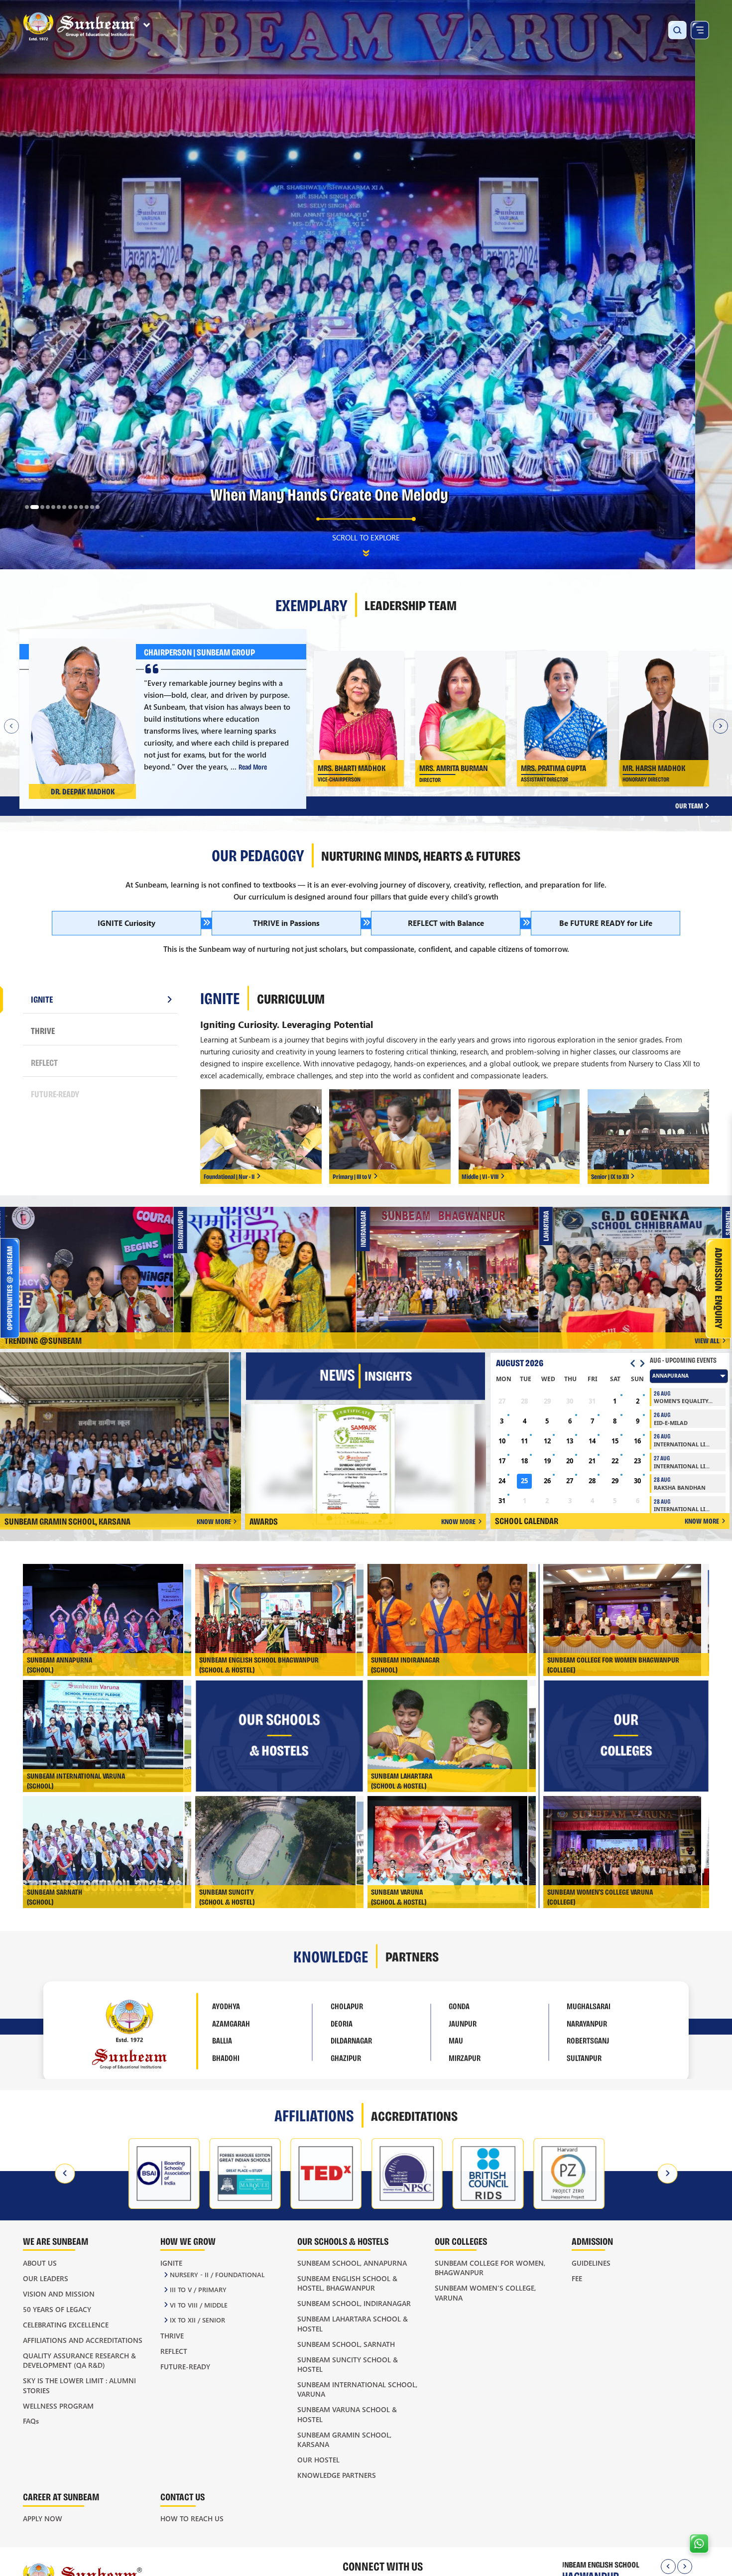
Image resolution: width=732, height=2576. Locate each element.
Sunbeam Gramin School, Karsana (344, 2440)
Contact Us (183, 2497)
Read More (252, 766)
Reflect (174, 2351)
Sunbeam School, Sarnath (346, 2344)
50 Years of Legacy (57, 2309)
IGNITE (42, 999)
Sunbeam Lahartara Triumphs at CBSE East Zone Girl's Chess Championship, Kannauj (278, 1267)
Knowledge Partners (337, 2475)
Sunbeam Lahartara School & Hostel (353, 2323)
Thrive (172, 2336)
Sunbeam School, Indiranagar (354, 2303)
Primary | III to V (352, 1176)
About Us (40, 2263)
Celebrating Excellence (66, 2325)
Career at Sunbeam (61, 2497)
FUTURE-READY (55, 1094)
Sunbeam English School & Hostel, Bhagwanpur (347, 2283)
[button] (27, 507)
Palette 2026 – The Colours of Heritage (95, 1265)
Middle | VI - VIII (480, 1176)
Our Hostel (318, 2460)
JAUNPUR (463, 2021)
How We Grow (188, 2241)
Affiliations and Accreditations (83, 2340)
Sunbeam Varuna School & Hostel (347, 2414)
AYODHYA (226, 2004)
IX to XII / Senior (197, 2320)
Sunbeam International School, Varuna (357, 2389)
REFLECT (44, 1062)
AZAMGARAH (231, 2021)
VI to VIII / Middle (199, 2305)
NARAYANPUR (587, 2021)
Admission (592, 2241)
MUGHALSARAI (589, 2004)
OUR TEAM (690, 806)
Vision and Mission (59, 2294)
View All (707, 1341)
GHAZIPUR (346, 2056)
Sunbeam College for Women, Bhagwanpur (490, 2268)
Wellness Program (58, 2406)
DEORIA (342, 2021)
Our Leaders (46, 2278)
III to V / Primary (198, 2289)
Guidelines (591, 2263)
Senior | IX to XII (610, 1176)
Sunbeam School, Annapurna (352, 2263)
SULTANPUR (584, 2056)
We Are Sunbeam (56, 2241)
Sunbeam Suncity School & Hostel (348, 2364)
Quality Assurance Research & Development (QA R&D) (79, 2360)
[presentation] (66, 2174)
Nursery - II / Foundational (217, 2274)
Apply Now (43, 2518)
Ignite (171, 2263)
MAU (456, 2038)
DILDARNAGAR (351, 2038)
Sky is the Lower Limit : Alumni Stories (79, 2385)
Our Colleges (461, 2241)
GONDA (459, 2004)
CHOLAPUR (347, 2004)
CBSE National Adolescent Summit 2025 (461, 1265)
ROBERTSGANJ (588, 2038)
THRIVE (43, 1030)
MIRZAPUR (465, 2056)
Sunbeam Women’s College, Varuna (485, 2293)
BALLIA (222, 2038)
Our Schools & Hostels (343, 2241)
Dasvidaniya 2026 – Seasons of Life (644, 1265)
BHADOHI (226, 2056)
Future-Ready (185, 2367)
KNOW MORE (214, 1521)
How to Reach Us (192, 2518)
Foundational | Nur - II (229, 1176)
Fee (577, 2278)
